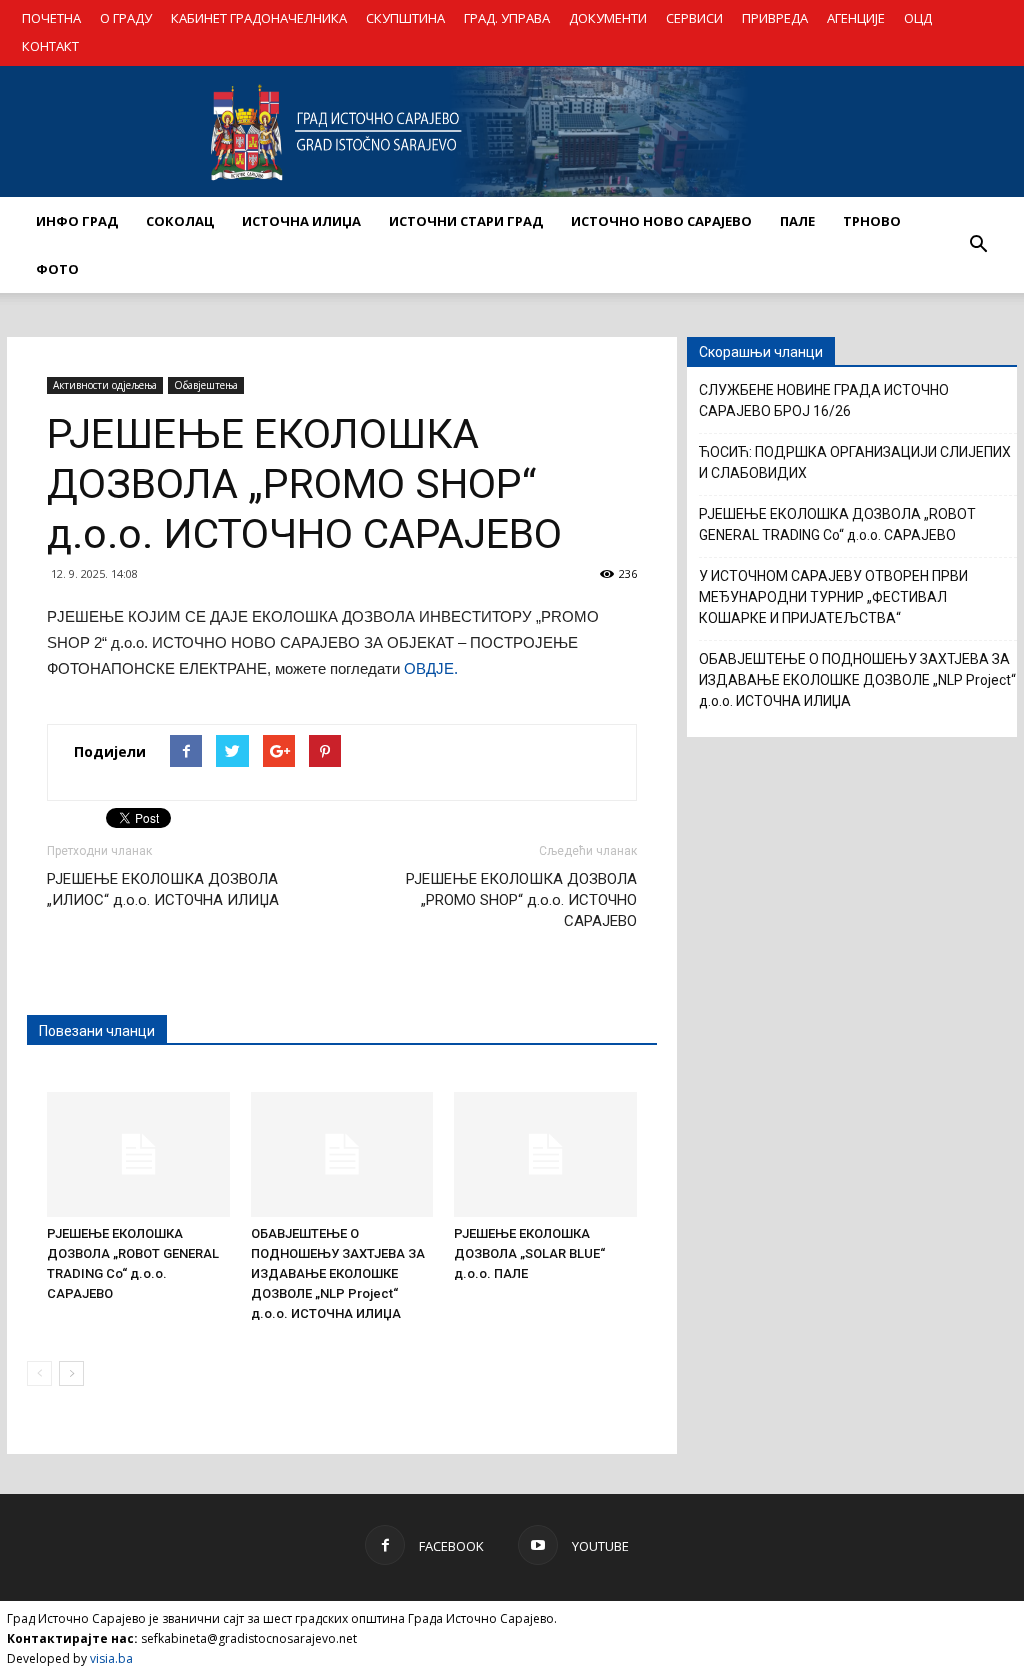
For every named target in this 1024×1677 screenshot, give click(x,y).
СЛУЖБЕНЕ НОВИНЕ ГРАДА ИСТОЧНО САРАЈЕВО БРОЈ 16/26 (824, 400)
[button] (978, 245)
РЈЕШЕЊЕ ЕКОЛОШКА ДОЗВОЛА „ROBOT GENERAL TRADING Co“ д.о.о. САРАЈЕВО (837, 524)
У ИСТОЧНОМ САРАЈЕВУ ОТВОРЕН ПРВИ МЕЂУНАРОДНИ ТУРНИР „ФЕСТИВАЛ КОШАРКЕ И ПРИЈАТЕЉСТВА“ (833, 597)
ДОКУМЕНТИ (608, 18)
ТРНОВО (872, 221)
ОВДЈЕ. (431, 668)
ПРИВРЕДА (775, 18)
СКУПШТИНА (405, 18)
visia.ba (111, 1658)
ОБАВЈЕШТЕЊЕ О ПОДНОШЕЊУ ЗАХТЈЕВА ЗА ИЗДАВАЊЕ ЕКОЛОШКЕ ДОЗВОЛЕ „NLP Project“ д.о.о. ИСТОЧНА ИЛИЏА (338, 1273)
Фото (57, 269)
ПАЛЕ (797, 221)
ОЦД (918, 18)
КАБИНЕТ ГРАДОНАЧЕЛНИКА (259, 18)
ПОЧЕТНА (51, 18)
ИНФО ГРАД (77, 221)
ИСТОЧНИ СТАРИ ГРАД (466, 221)
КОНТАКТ (50, 46)
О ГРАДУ (126, 18)
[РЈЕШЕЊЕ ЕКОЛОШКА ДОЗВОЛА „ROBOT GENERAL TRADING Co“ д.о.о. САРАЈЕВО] (138, 1155)
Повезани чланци (97, 1031)
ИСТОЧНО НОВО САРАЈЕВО (661, 221)
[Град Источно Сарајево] (512, 132)
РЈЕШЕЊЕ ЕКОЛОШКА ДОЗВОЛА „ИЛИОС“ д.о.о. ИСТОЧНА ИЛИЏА (163, 889)
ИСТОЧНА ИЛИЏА (301, 221)
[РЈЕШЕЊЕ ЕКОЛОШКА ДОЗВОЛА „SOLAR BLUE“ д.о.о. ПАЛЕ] (545, 1155)
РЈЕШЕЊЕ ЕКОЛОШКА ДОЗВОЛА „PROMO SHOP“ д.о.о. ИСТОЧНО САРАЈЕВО (521, 900)
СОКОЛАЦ (180, 221)
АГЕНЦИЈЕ (856, 18)
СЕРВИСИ (694, 18)
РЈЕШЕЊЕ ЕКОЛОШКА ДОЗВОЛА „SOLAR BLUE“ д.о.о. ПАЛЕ (529, 1253)
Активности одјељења (105, 385)
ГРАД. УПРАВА (507, 18)
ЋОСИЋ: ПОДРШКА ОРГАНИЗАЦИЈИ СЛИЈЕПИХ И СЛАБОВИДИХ (855, 462)
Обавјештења (206, 385)
